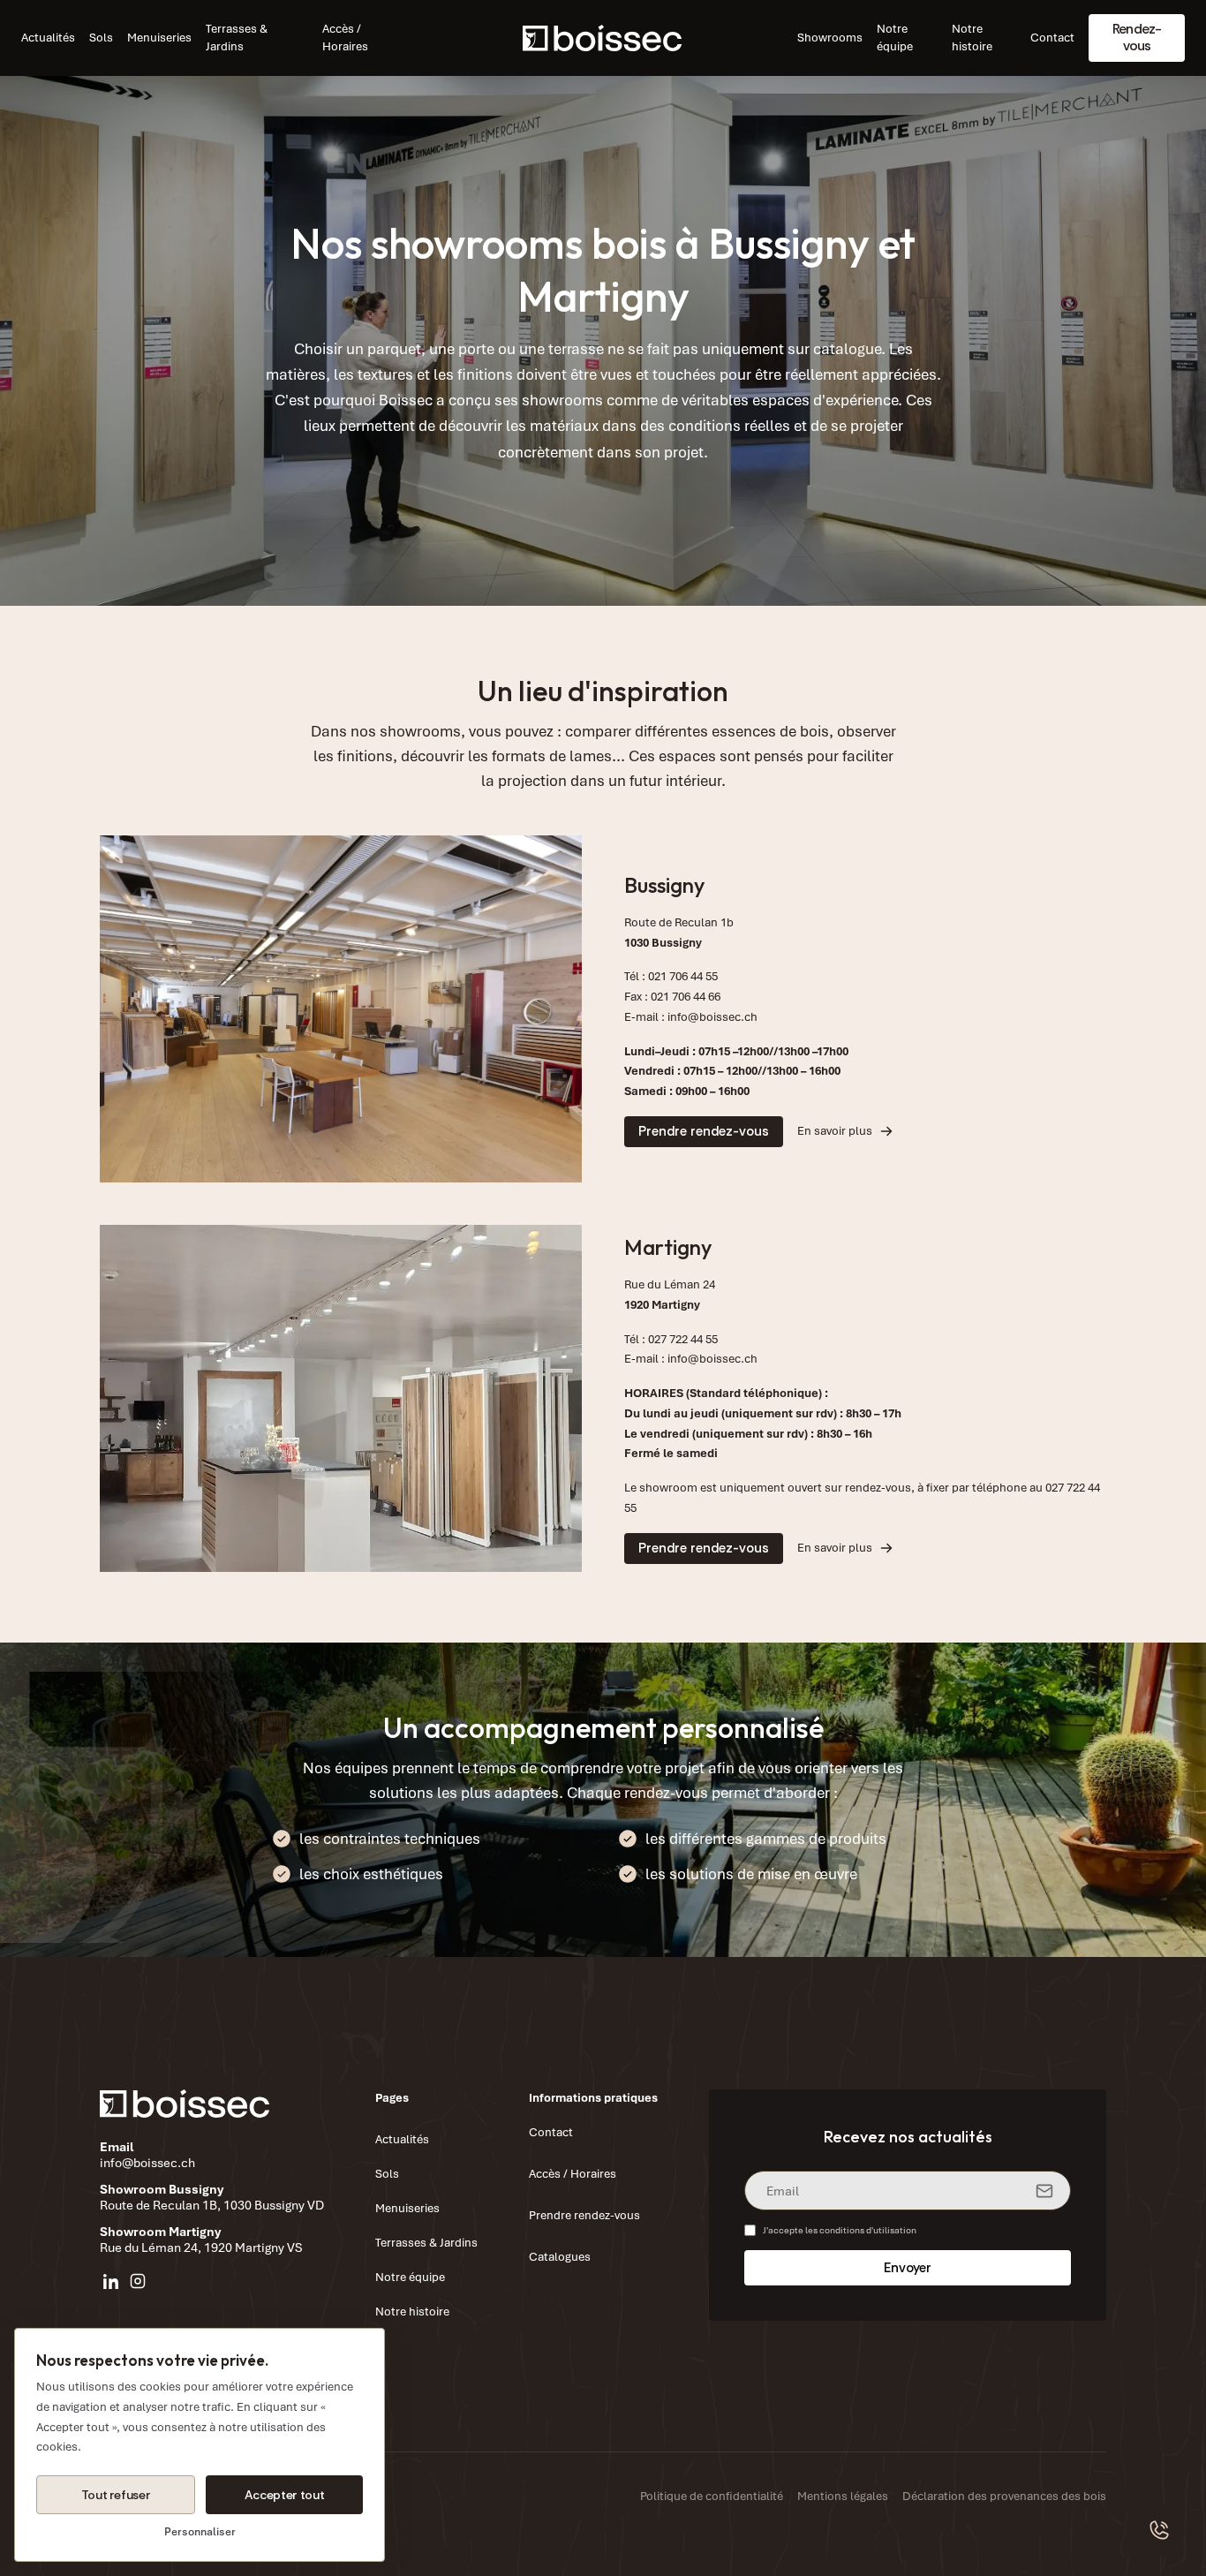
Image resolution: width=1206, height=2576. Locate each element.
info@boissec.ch (712, 1017)
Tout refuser (116, 2495)
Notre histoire (972, 38)
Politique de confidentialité (712, 2496)
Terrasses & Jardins (237, 38)
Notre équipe (895, 38)
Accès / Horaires (345, 38)
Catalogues (560, 2257)
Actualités (48, 38)
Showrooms (830, 38)
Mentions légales (843, 2496)
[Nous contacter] (1160, 2530)
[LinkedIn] (111, 2281)
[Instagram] (138, 2281)
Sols (101, 38)
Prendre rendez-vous (704, 1131)
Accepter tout (284, 2495)
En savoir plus (835, 1131)
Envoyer (908, 2268)
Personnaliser (200, 2532)
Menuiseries (159, 38)
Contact (1052, 38)
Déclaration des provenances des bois (1004, 2496)
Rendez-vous (1137, 37)
